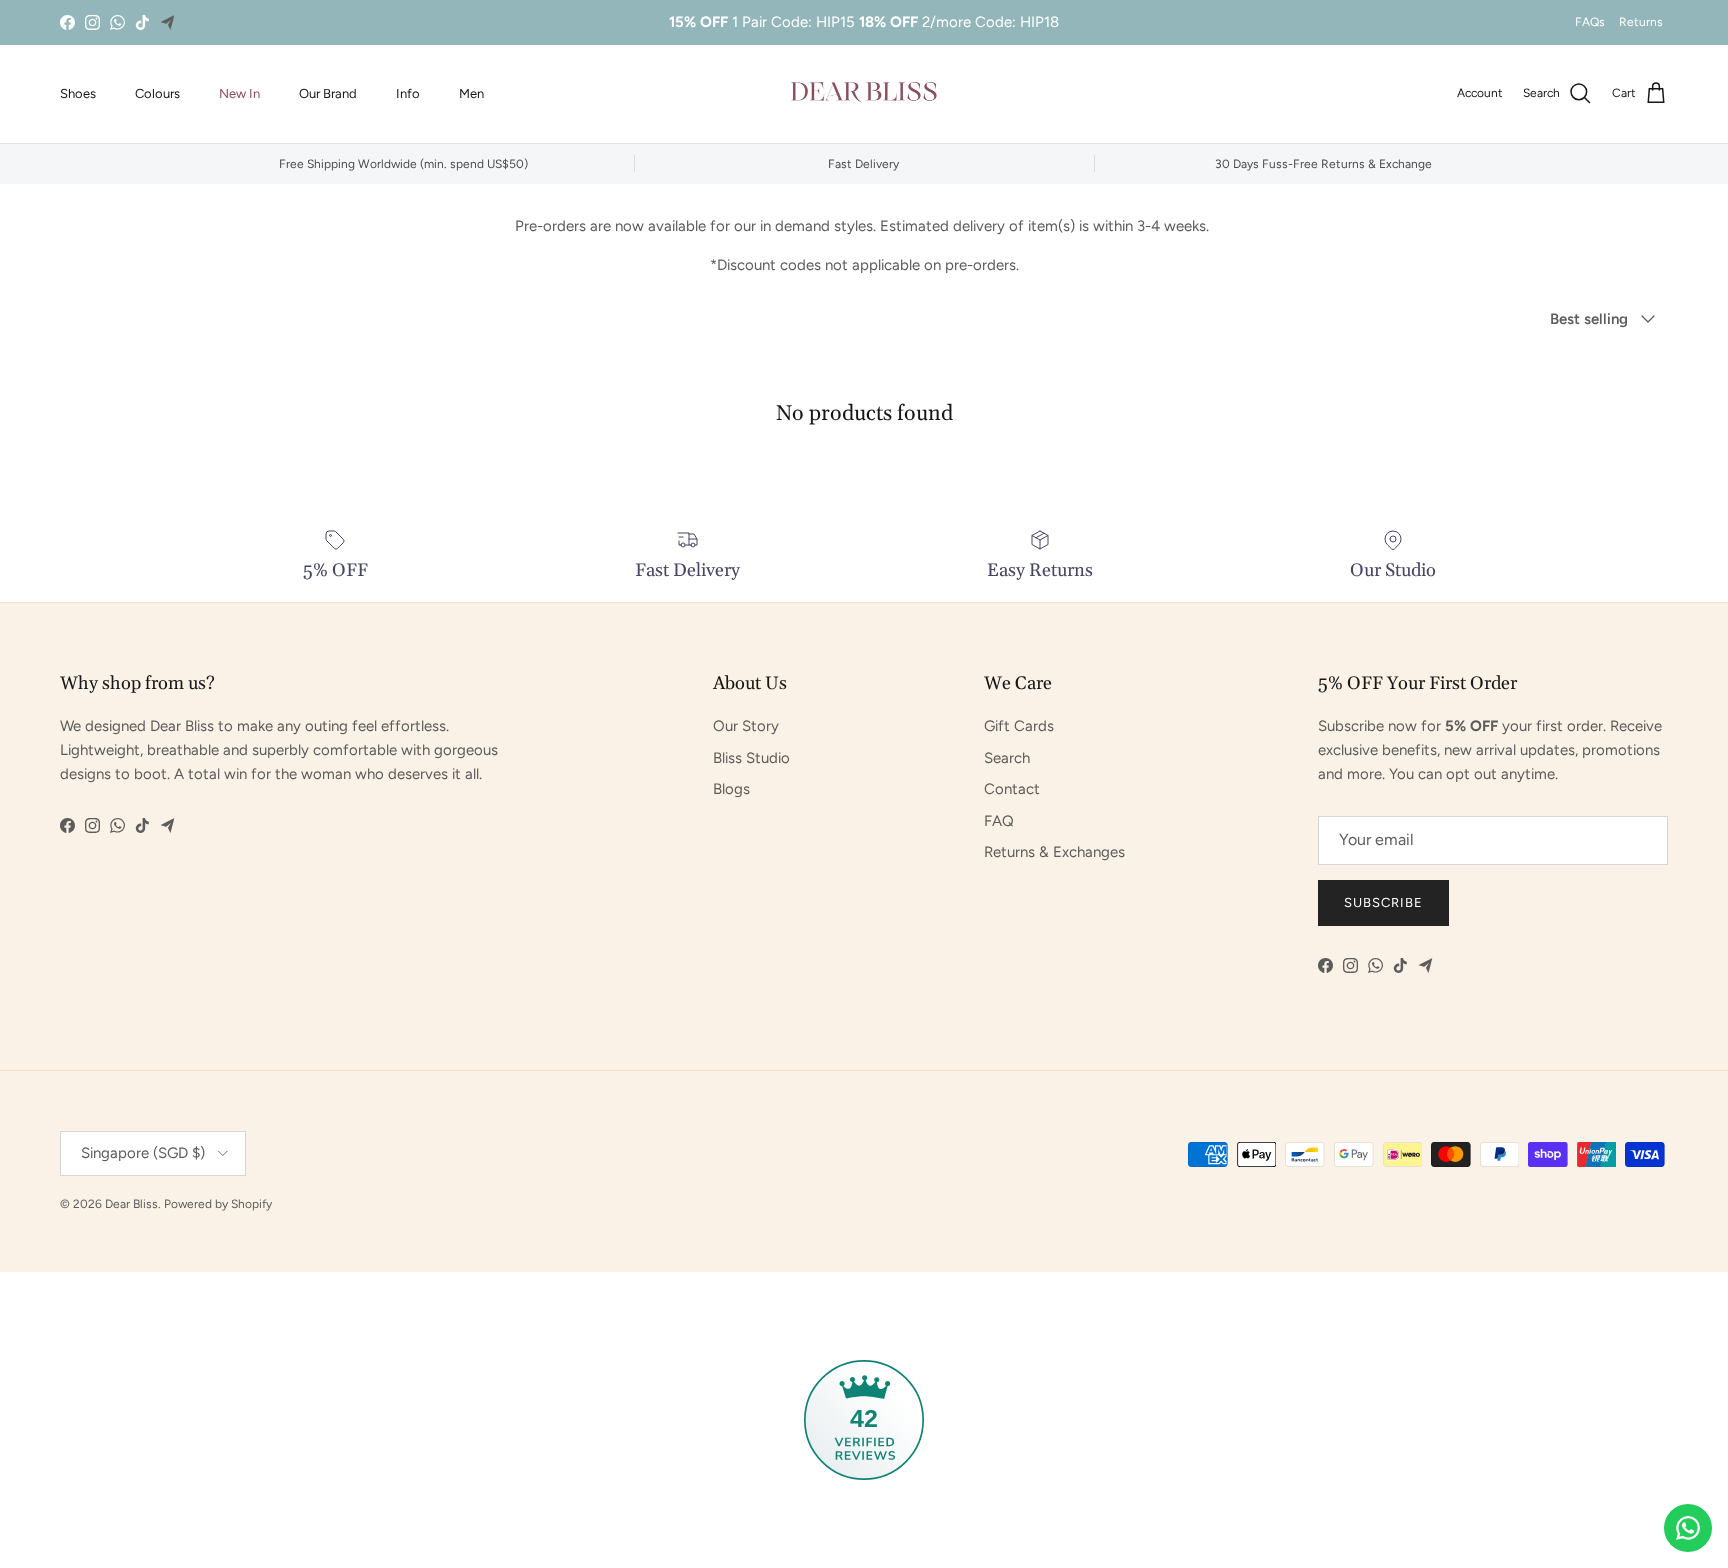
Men (471, 93)
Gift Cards (1019, 726)
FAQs (1590, 22)
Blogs (731, 789)
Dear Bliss (131, 1204)
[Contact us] (1688, 1528)
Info (408, 93)
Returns (1641, 22)
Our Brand (328, 93)
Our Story (746, 726)
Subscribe (1383, 902)
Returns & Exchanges (1054, 852)
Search (1007, 758)
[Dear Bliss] (864, 94)
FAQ (999, 821)
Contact (1012, 789)
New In (239, 93)
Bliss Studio (751, 758)
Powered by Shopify (218, 1204)
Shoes (78, 93)
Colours (157, 93)
